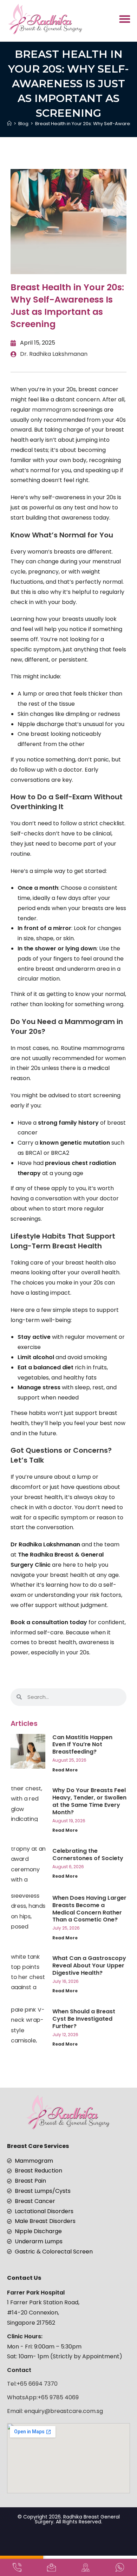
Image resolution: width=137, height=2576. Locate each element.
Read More (65, 1770)
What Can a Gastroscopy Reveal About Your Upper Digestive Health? (89, 1965)
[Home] (9, 124)
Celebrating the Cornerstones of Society (88, 1855)
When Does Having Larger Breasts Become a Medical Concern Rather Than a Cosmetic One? (89, 1909)
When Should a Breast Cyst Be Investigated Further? (84, 2019)
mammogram (52, 410)
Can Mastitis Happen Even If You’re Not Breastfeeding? (82, 1745)
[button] (125, 19)
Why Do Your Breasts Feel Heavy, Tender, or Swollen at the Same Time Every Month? (89, 1801)
